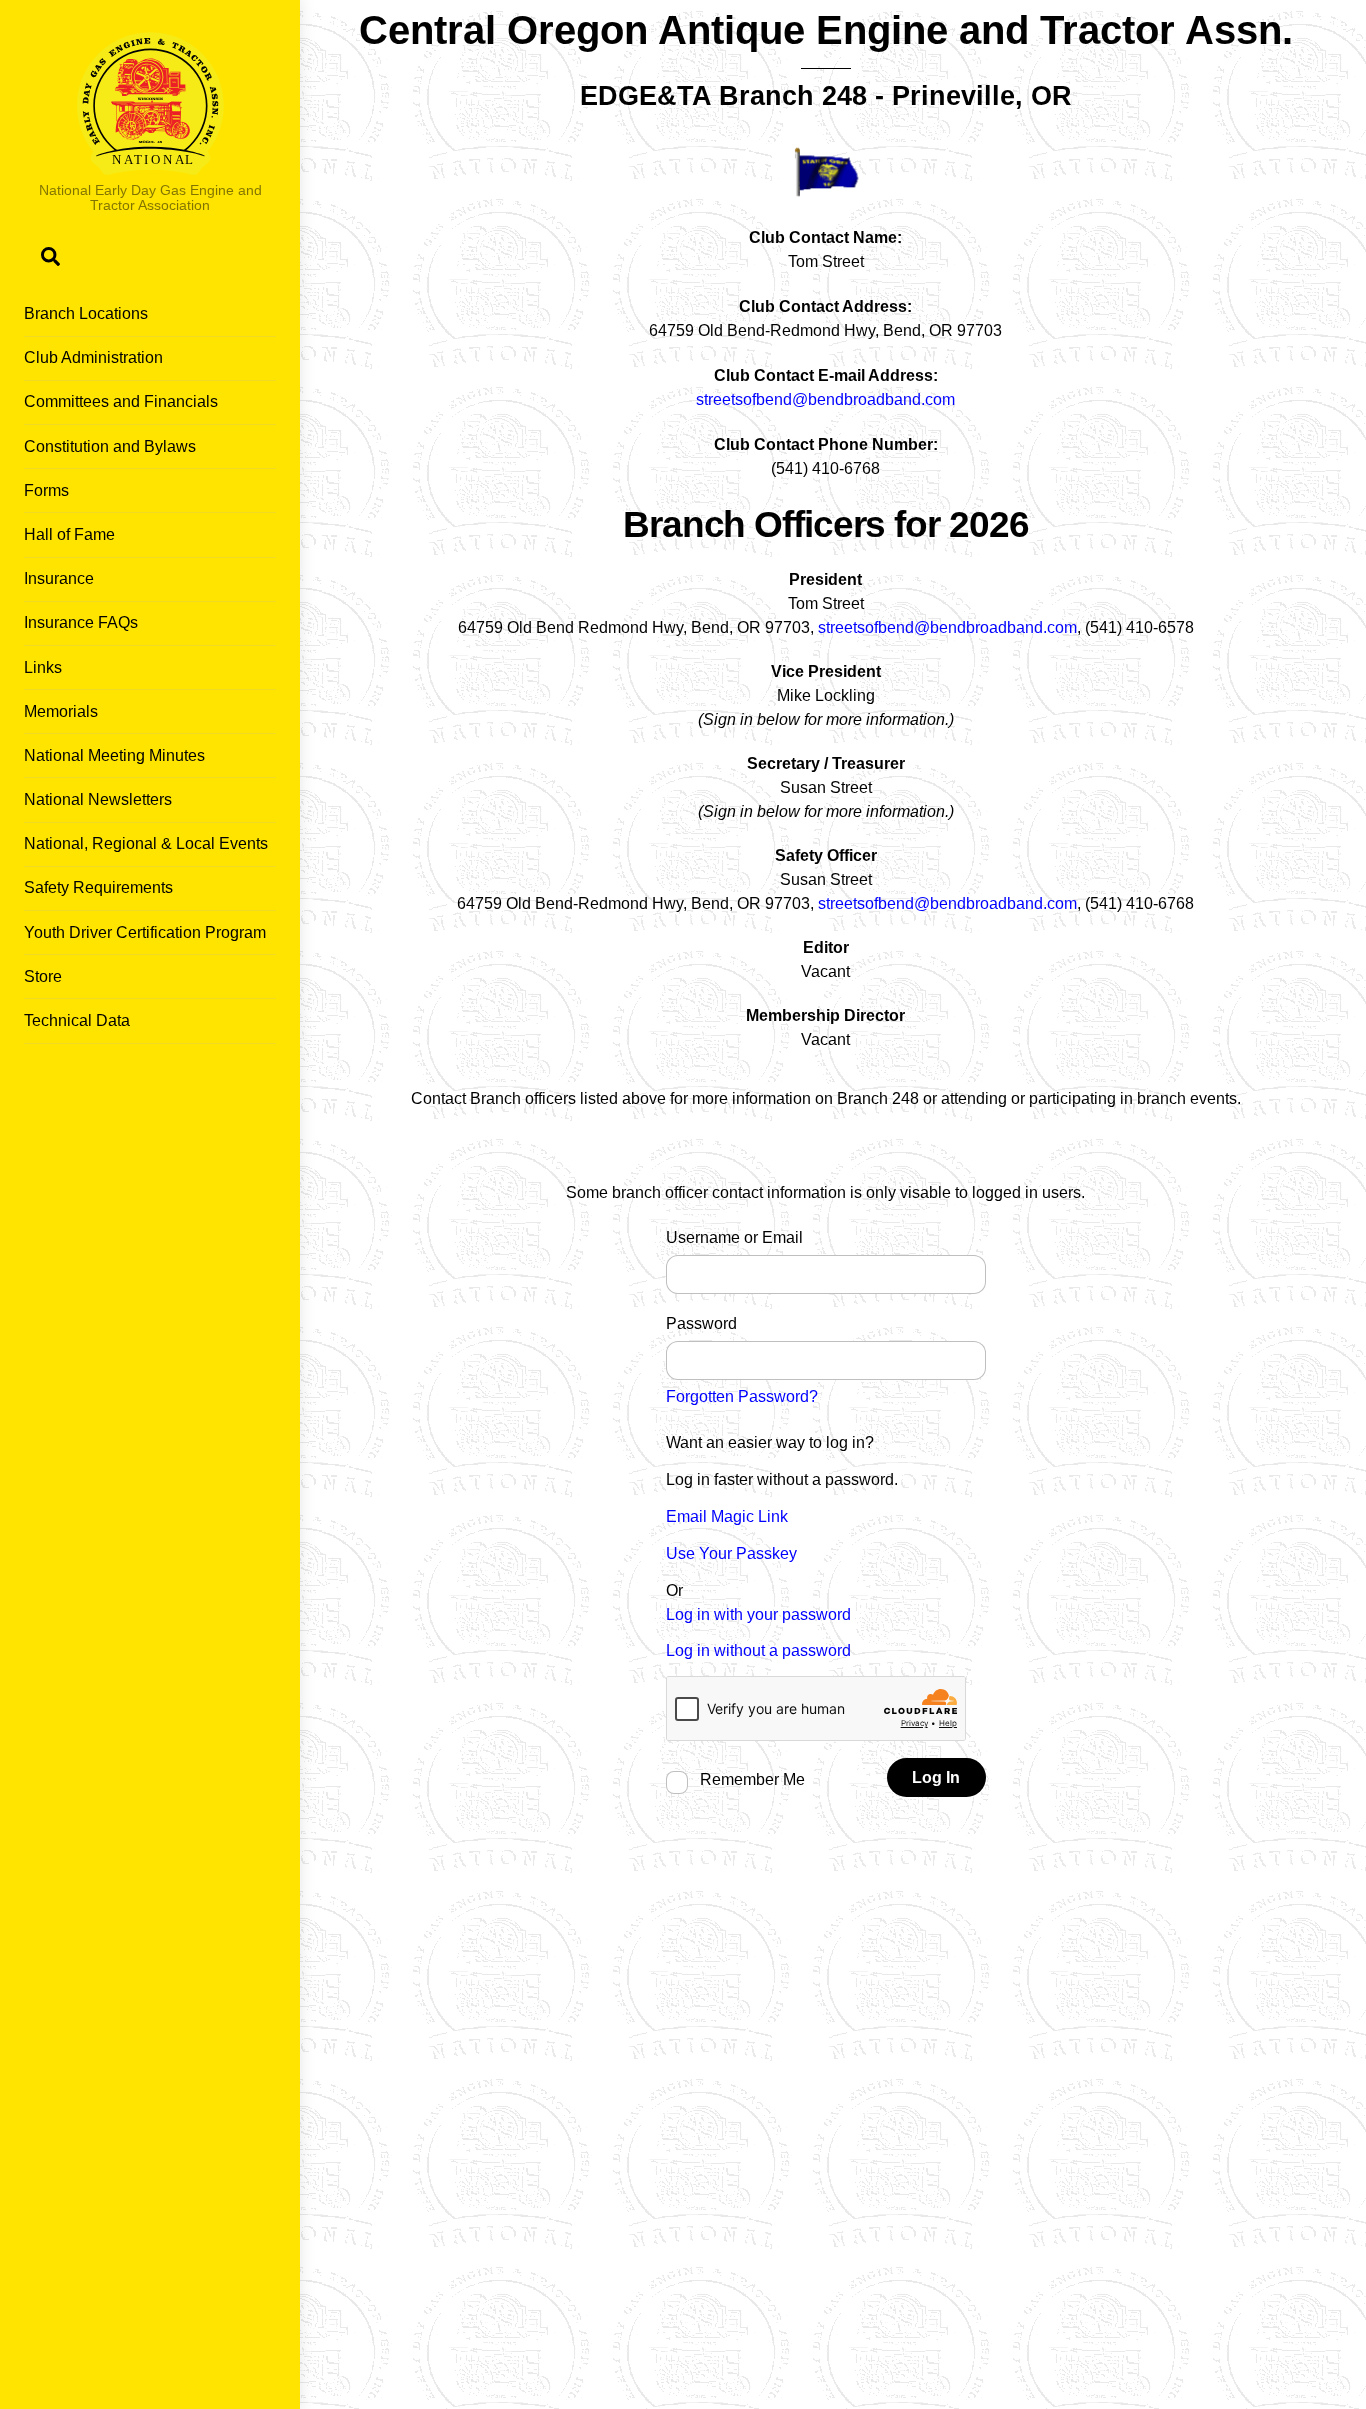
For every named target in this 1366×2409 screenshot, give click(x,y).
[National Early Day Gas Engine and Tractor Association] (150, 165)
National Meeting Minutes (114, 755)
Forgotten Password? (742, 1396)
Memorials (61, 711)
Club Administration (93, 357)
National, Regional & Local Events (146, 843)
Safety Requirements (98, 887)
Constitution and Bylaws (110, 446)
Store (43, 976)
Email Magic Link (727, 1516)
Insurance (59, 578)
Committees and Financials (121, 401)
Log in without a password (758, 1650)
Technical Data (77, 1020)
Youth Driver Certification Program (145, 932)
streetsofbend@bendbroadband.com (825, 399)
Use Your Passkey (731, 1553)
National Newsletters (98, 799)
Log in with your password (758, 1614)
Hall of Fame (69, 534)
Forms (46, 490)
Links (43, 667)
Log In (936, 1777)
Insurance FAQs (81, 622)
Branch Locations (86, 313)
